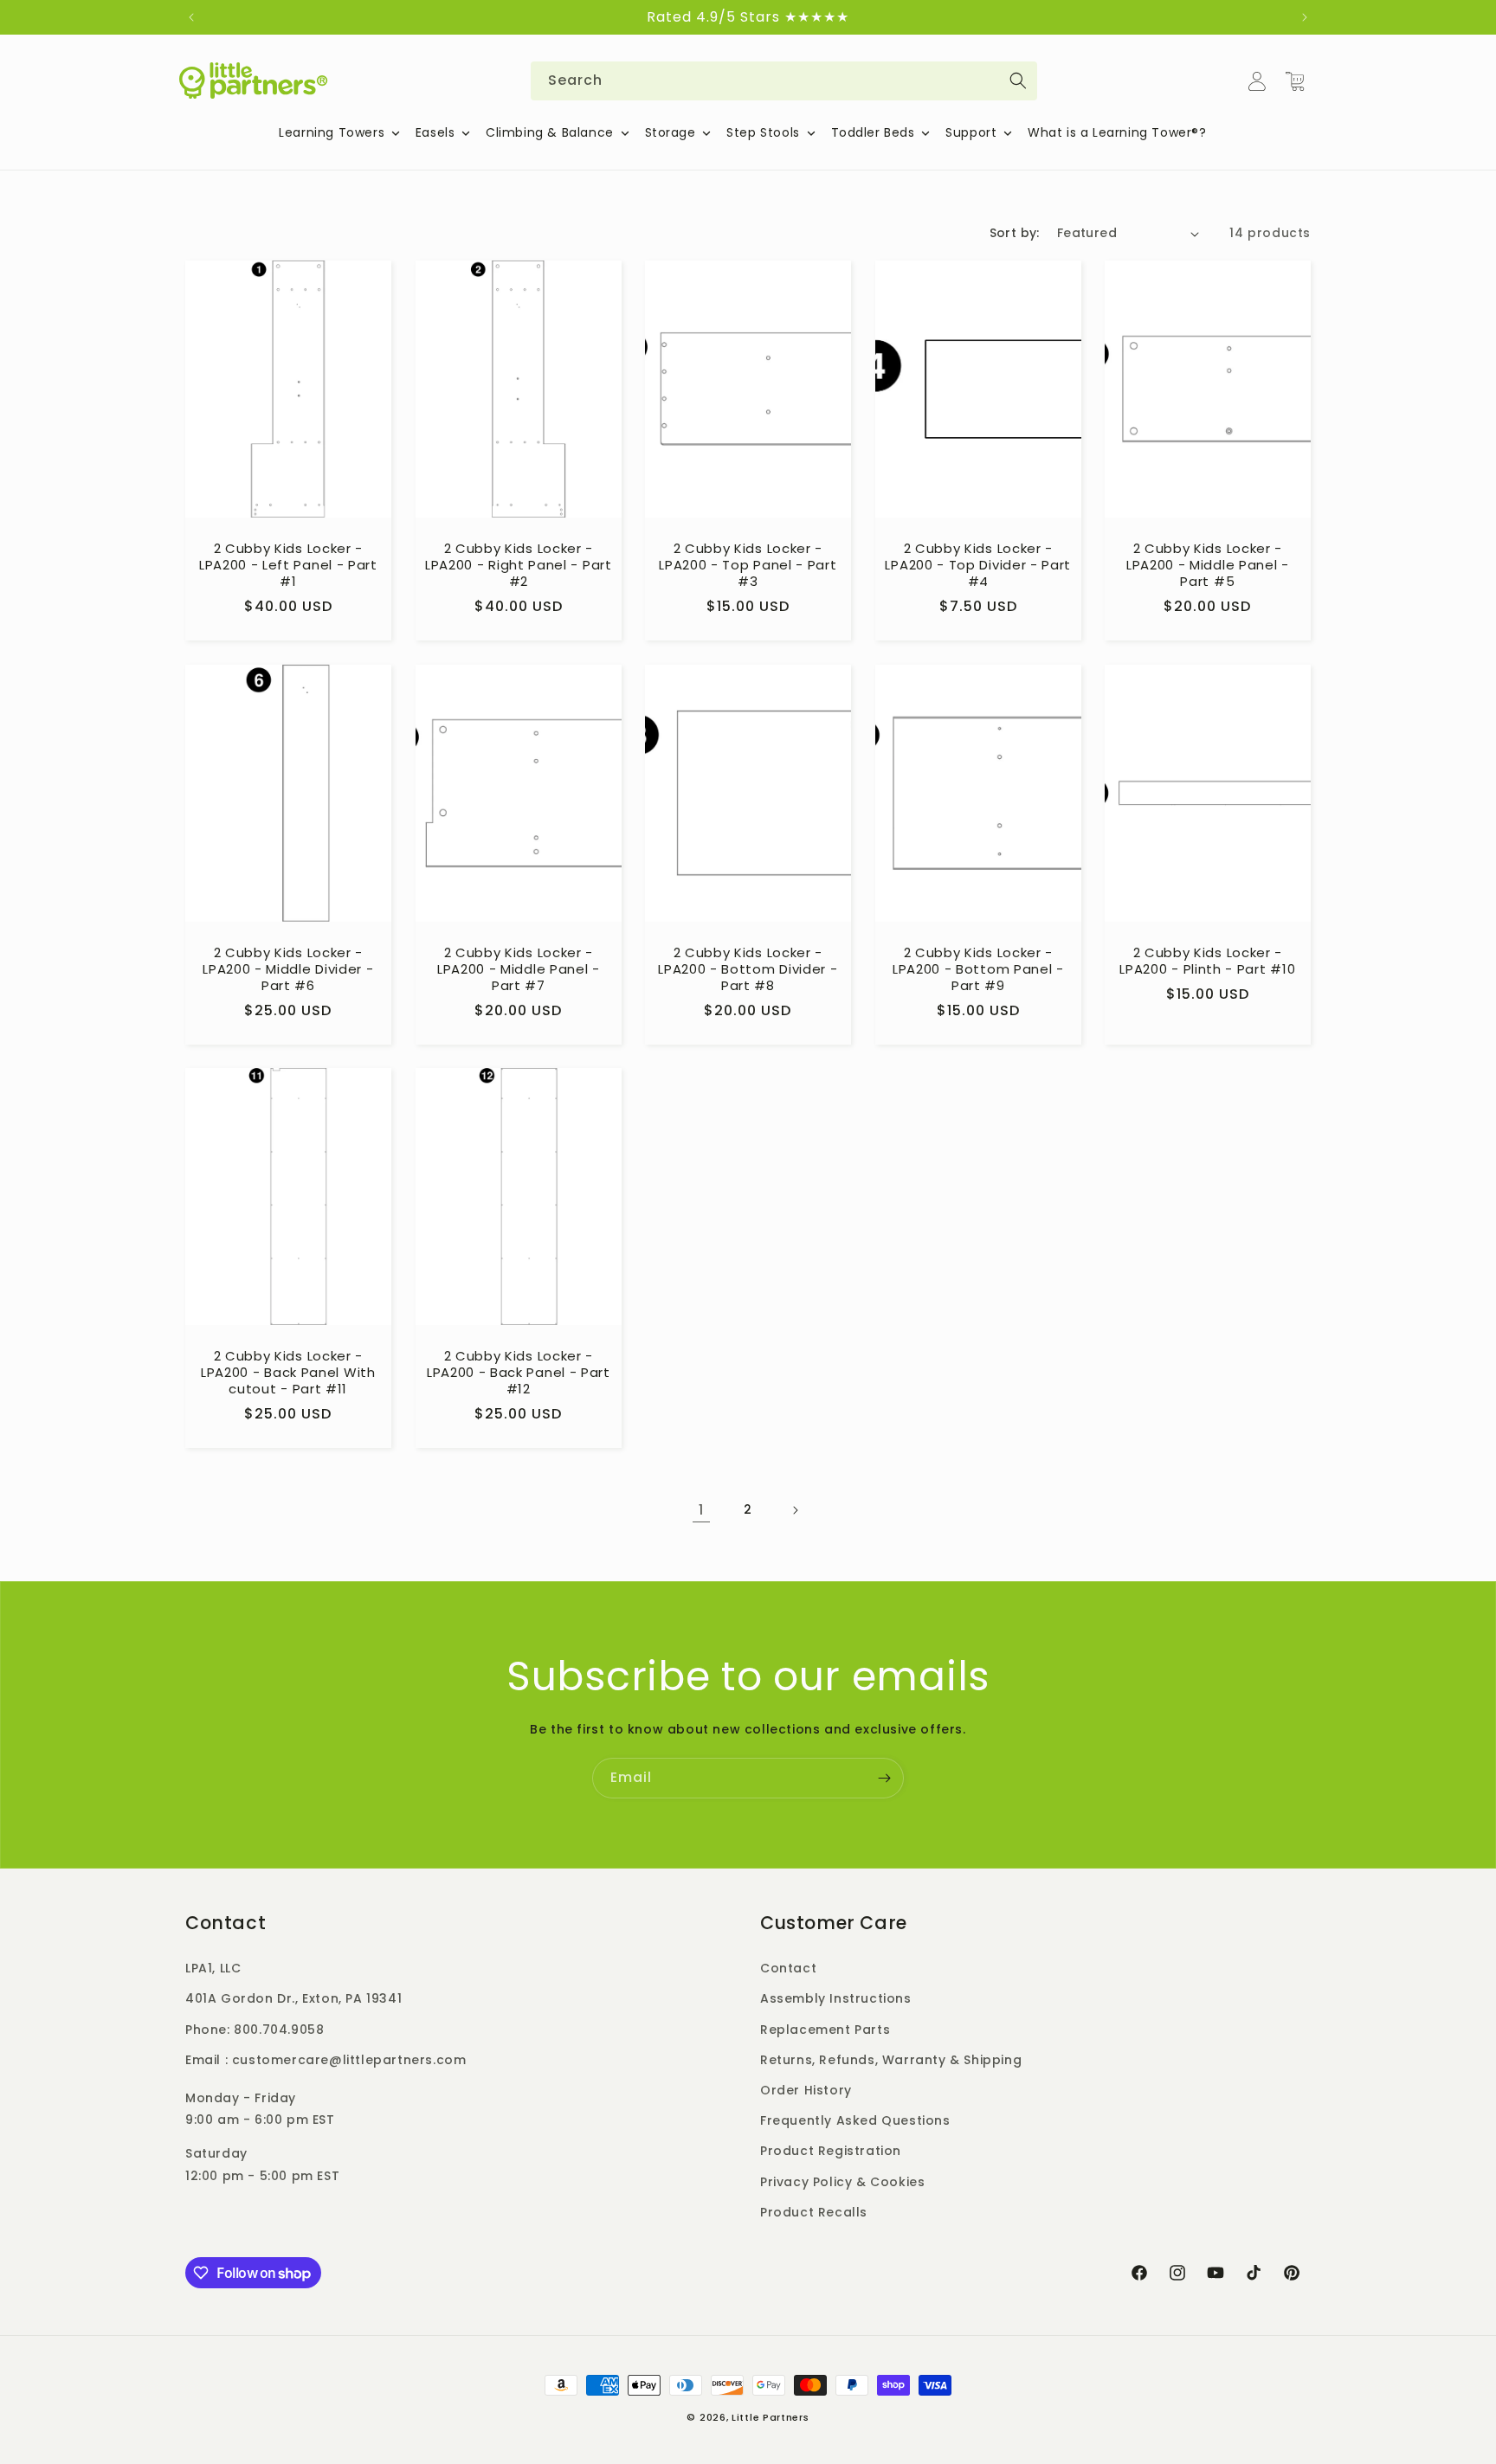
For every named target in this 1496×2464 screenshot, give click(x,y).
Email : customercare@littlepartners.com (326, 2060)
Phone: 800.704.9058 (255, 2030)
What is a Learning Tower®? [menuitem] (1117, 132)
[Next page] (795, 1510)
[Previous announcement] (191, 17)
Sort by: (1015, 233)
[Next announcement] (1305, 17)
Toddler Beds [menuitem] (873, 132)
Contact (788, 1968)
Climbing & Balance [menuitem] (550, 132)
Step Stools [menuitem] (763, 132)
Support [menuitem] (971, 132)
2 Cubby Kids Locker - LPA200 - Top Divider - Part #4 (978, 566)
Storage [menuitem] (671, 132)
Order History (806, 2090)
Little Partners (771, 2417)
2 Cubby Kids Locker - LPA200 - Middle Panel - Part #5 (1208, 566)
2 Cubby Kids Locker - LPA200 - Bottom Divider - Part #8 (748, 970)
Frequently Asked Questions (855, 2120)
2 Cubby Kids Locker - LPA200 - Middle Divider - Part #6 (288, 970)
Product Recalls (814, 2212)
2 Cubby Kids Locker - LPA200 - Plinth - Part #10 (1208, 962)
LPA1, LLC (213, 1968)
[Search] (1018, 80)
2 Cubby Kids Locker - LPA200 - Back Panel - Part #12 (518, 1373)
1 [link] (701, 1510)
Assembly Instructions (836, 1999)
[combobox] (784, 81)
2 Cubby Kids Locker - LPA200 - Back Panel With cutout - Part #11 (288, 1373)
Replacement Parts (825, 2030)
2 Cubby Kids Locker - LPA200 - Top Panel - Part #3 (748, 566)
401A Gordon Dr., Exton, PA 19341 (293, 1999)
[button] (1295, 81)
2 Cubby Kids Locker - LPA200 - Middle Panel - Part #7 (518, 970)
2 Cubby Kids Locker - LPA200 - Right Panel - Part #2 (519, 566)
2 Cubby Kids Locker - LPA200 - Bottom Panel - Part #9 (978, 970)
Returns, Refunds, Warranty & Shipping (891, 2060)
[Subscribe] (884, 1778)
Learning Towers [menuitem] (332, 132)
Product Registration (831, 2151)
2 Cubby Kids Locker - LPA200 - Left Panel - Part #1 (288, 566)
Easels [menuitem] (435, 132)
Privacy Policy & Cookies (842, 2182)
